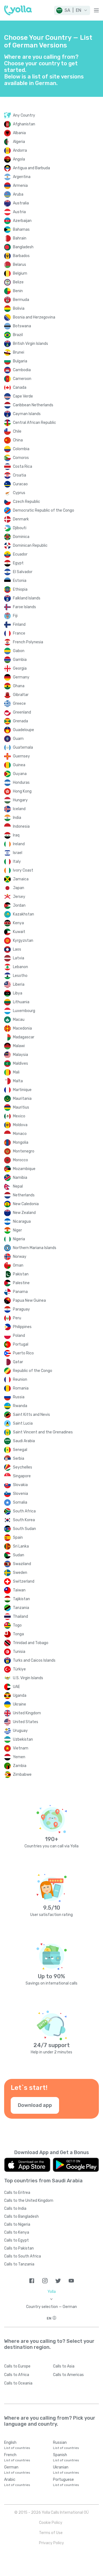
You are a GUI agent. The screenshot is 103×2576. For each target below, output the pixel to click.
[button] (72, 10)
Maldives (20, 1063)
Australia (21, 203)
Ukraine (20, 1704)
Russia (19, 1397)
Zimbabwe (22, 1775)
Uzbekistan (23, 1739)
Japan (19, 888)
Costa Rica (23, 467)
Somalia (20, 1502)
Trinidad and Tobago (31, 1643)
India (17, 818)
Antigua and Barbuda (31, 168)
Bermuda (21, 300)
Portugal (21, 1344)
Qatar (18, 1362)
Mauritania (22, 1099)
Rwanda (20, 1406)
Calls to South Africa (23, 2256)
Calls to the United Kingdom (29, 2201)
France (19, 633)
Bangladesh (23, 247)
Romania (21, 1388)
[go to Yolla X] (58, 2281)
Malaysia (20, 1055)
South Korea (24, 1520)
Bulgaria (20, 361)
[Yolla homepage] (18, 10)
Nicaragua (22, 1221)
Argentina (22, 177)
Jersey (19, 897)
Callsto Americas (68, 2375)
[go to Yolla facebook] (32, 2281)
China (18, 440)
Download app (35, 2105)
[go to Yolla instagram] (45, 2281)
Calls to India (15, 2209)
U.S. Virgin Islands (28, 1678)
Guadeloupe (23, 730)
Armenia (20, 186)
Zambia (20, 1766)
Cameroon (22, 379)
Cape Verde (23, 396)
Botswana (22, 326)
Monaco (20, 1134)
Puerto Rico (23, 1353)
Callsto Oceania (18, 2383)
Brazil (18, 335)
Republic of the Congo (33, 1371)
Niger (17, 1230)
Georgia (20, 668)
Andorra (20, 150)
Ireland (19, 844)
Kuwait (19, 932)
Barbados (21, 256)
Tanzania (21, 1608)
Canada (20, 387)
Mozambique (24, 1169)
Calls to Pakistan (19, 2248)
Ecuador (20, 554)
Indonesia (21, 826)
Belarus (20, 265)
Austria (19, 212)
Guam (18, 739)
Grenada (20, 721)
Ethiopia (20, 589)
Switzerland (24, 1581)
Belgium (20, 273)
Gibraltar (21, 695)
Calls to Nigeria (17, 2224)
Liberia (19, 984)
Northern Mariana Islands (35, 1248)
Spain (18, 1538)
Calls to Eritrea (17, 2193)
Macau (19, 1020)
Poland (19, 1336)
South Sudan (24, 1529)
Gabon (19, 651)
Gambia (20, 660)
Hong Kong (22, 791)
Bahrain (20, 238)
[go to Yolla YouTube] (71, 2281)
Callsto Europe (17, 2366)
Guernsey (21, 756)
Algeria (19, 142)
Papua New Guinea (29, 1300)
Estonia (20, 581)
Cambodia (22, 370)
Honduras (21, 783)
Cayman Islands (27, 414)
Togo (17, 1625)
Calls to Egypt (16, 2240)
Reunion (20, 1379)
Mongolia (21, 1142)
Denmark (21, 519)
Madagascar (24, 1037)
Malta (18, 1081)
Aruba (18, 194)
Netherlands (24, 1195)
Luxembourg (24, 1011)
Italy (17, 862)
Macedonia (22, 1028)
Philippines (22, 1327)
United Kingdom (27, 1713)
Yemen (19, 1757)
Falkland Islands (27, 598)
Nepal (18, 1186)
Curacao (20, 484)
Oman (18, 1265)
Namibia (20, 1178)
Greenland (22, 712)
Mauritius (21, 1107)
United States (26, 1722)
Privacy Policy (51, 2543)
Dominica (21, 537)
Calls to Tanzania (19, 2264)
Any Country (24, 115)
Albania (19, 133)
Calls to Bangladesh (21, 2216)
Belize (18, 282)
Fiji (15, 616)
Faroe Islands (24, 607)
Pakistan (21, 1274)
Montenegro (24, 1151)
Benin (18, 291)
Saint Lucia (23, 1423)
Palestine (21, 1283)
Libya (18, 993)
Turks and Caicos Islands (34, 1660)
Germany (21, 677)
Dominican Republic (30, 546)
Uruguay (20, 1731)
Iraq (16, 835)
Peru (17, 1318)
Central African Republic (34, 423)
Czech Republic (27, 502)
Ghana (19, 686)
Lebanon (20, 967)
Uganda (20, 1696)
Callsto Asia (64, 2366)
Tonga (18, 1634)
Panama (20, 1292)
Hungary (20, 800)
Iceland (19, 809)
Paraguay (21, 1309)
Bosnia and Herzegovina (34, 317)
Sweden (20, 1573)
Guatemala (23, 747)
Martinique (22, 1090)
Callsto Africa (17, 2375)
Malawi (19, 1046)
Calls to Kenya (17, 2232)
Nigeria (19, 1239)
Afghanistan (24, 124)
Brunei (19, 352)
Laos (17, 949)
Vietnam (21, 1748)
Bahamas (21, 229)
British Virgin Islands (30, 344)
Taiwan (19, 1590)
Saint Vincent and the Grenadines (43, 1432)
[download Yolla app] (27, 2165)
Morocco (20, 1160)
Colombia (21, 449)
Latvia (19, 958)
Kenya (18, 923)
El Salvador (23, 572)
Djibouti (20, 528)
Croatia (20, 475)
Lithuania (21, 1002)
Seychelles (23, 1467)
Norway (20, 1257)
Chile (17, 431)
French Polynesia (28, 642)
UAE (16, 1687)
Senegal (20, 1450)
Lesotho (20, 976)
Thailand (20, 1617)
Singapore (22, 1476)
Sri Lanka (21, 1546)
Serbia (19, 1458)
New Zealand (24, 1213)
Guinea (19, 765)
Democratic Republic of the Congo (44, 510)
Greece (19, 704)
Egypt (18, 563)
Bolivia (19, 308)
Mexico (19, 1116)
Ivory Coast (23, 870)
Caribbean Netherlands (33, 405)
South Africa (24, 1511)
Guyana (20, 774)
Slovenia (20, 1494)
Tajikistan (21, 1599)
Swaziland (22, 1564)
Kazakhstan (23, 914)
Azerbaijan (22, 221)
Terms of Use (51, 2533)
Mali (16, 1072)
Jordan (19, 905)
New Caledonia (26, 1204)
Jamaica (21, 879)
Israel (18, 853)
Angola (19, 159)
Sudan (19, 1555)
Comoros (21, 458)
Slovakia (20, 1485)
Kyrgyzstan (23, 941)
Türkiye (19, 1669)
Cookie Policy (51, 2523)
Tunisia (19, 1652)
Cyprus (19, 493)
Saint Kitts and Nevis (31, 1415)
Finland (19, 625)
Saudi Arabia (24, 1441)
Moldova (20, 1125)
